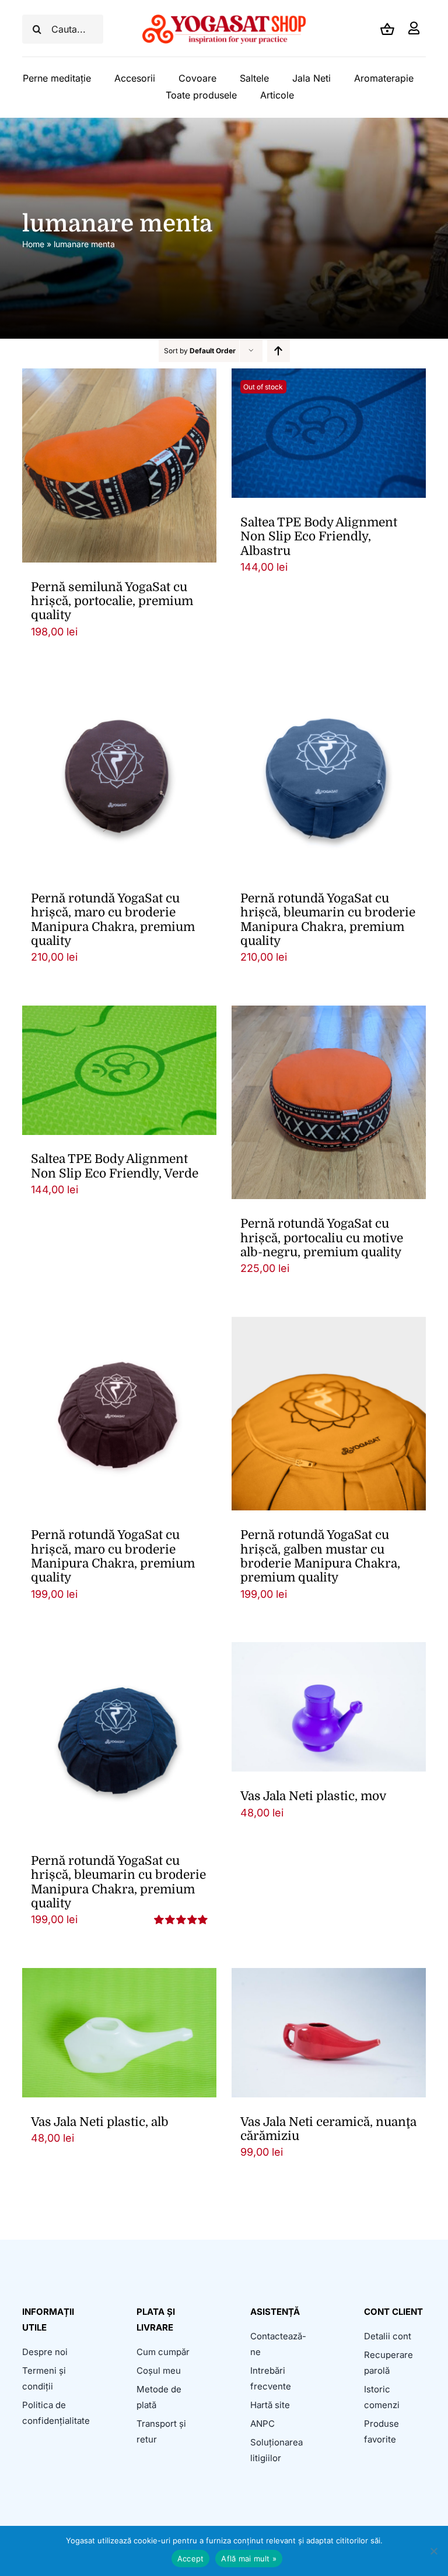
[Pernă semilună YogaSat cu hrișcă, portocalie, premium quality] (119, 465)
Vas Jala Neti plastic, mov (313, 1796)
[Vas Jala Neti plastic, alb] (119, 2033)
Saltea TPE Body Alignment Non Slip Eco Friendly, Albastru (319, 537)
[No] (433, 2551)
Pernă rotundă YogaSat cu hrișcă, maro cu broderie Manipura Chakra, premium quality (113, 920)
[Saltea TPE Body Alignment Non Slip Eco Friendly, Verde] (119, 1070)
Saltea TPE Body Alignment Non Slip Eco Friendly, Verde (115, 1166)
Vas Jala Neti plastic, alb (100, 2122)
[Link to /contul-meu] (414, 29)
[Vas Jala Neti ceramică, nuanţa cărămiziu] (329, 2033)
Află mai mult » (249, 2559)
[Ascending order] (279, 351)
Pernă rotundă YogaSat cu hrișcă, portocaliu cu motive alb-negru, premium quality (322, 1238)
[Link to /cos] (387, 29)
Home (33, 244)
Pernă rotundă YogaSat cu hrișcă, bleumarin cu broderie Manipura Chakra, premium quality (328, 920)
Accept (191, 2559)
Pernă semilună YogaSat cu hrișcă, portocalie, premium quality (112, 601)
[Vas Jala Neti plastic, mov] (329, 1707)
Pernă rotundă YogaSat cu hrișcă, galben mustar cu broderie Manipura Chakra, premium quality (320, 1556)
